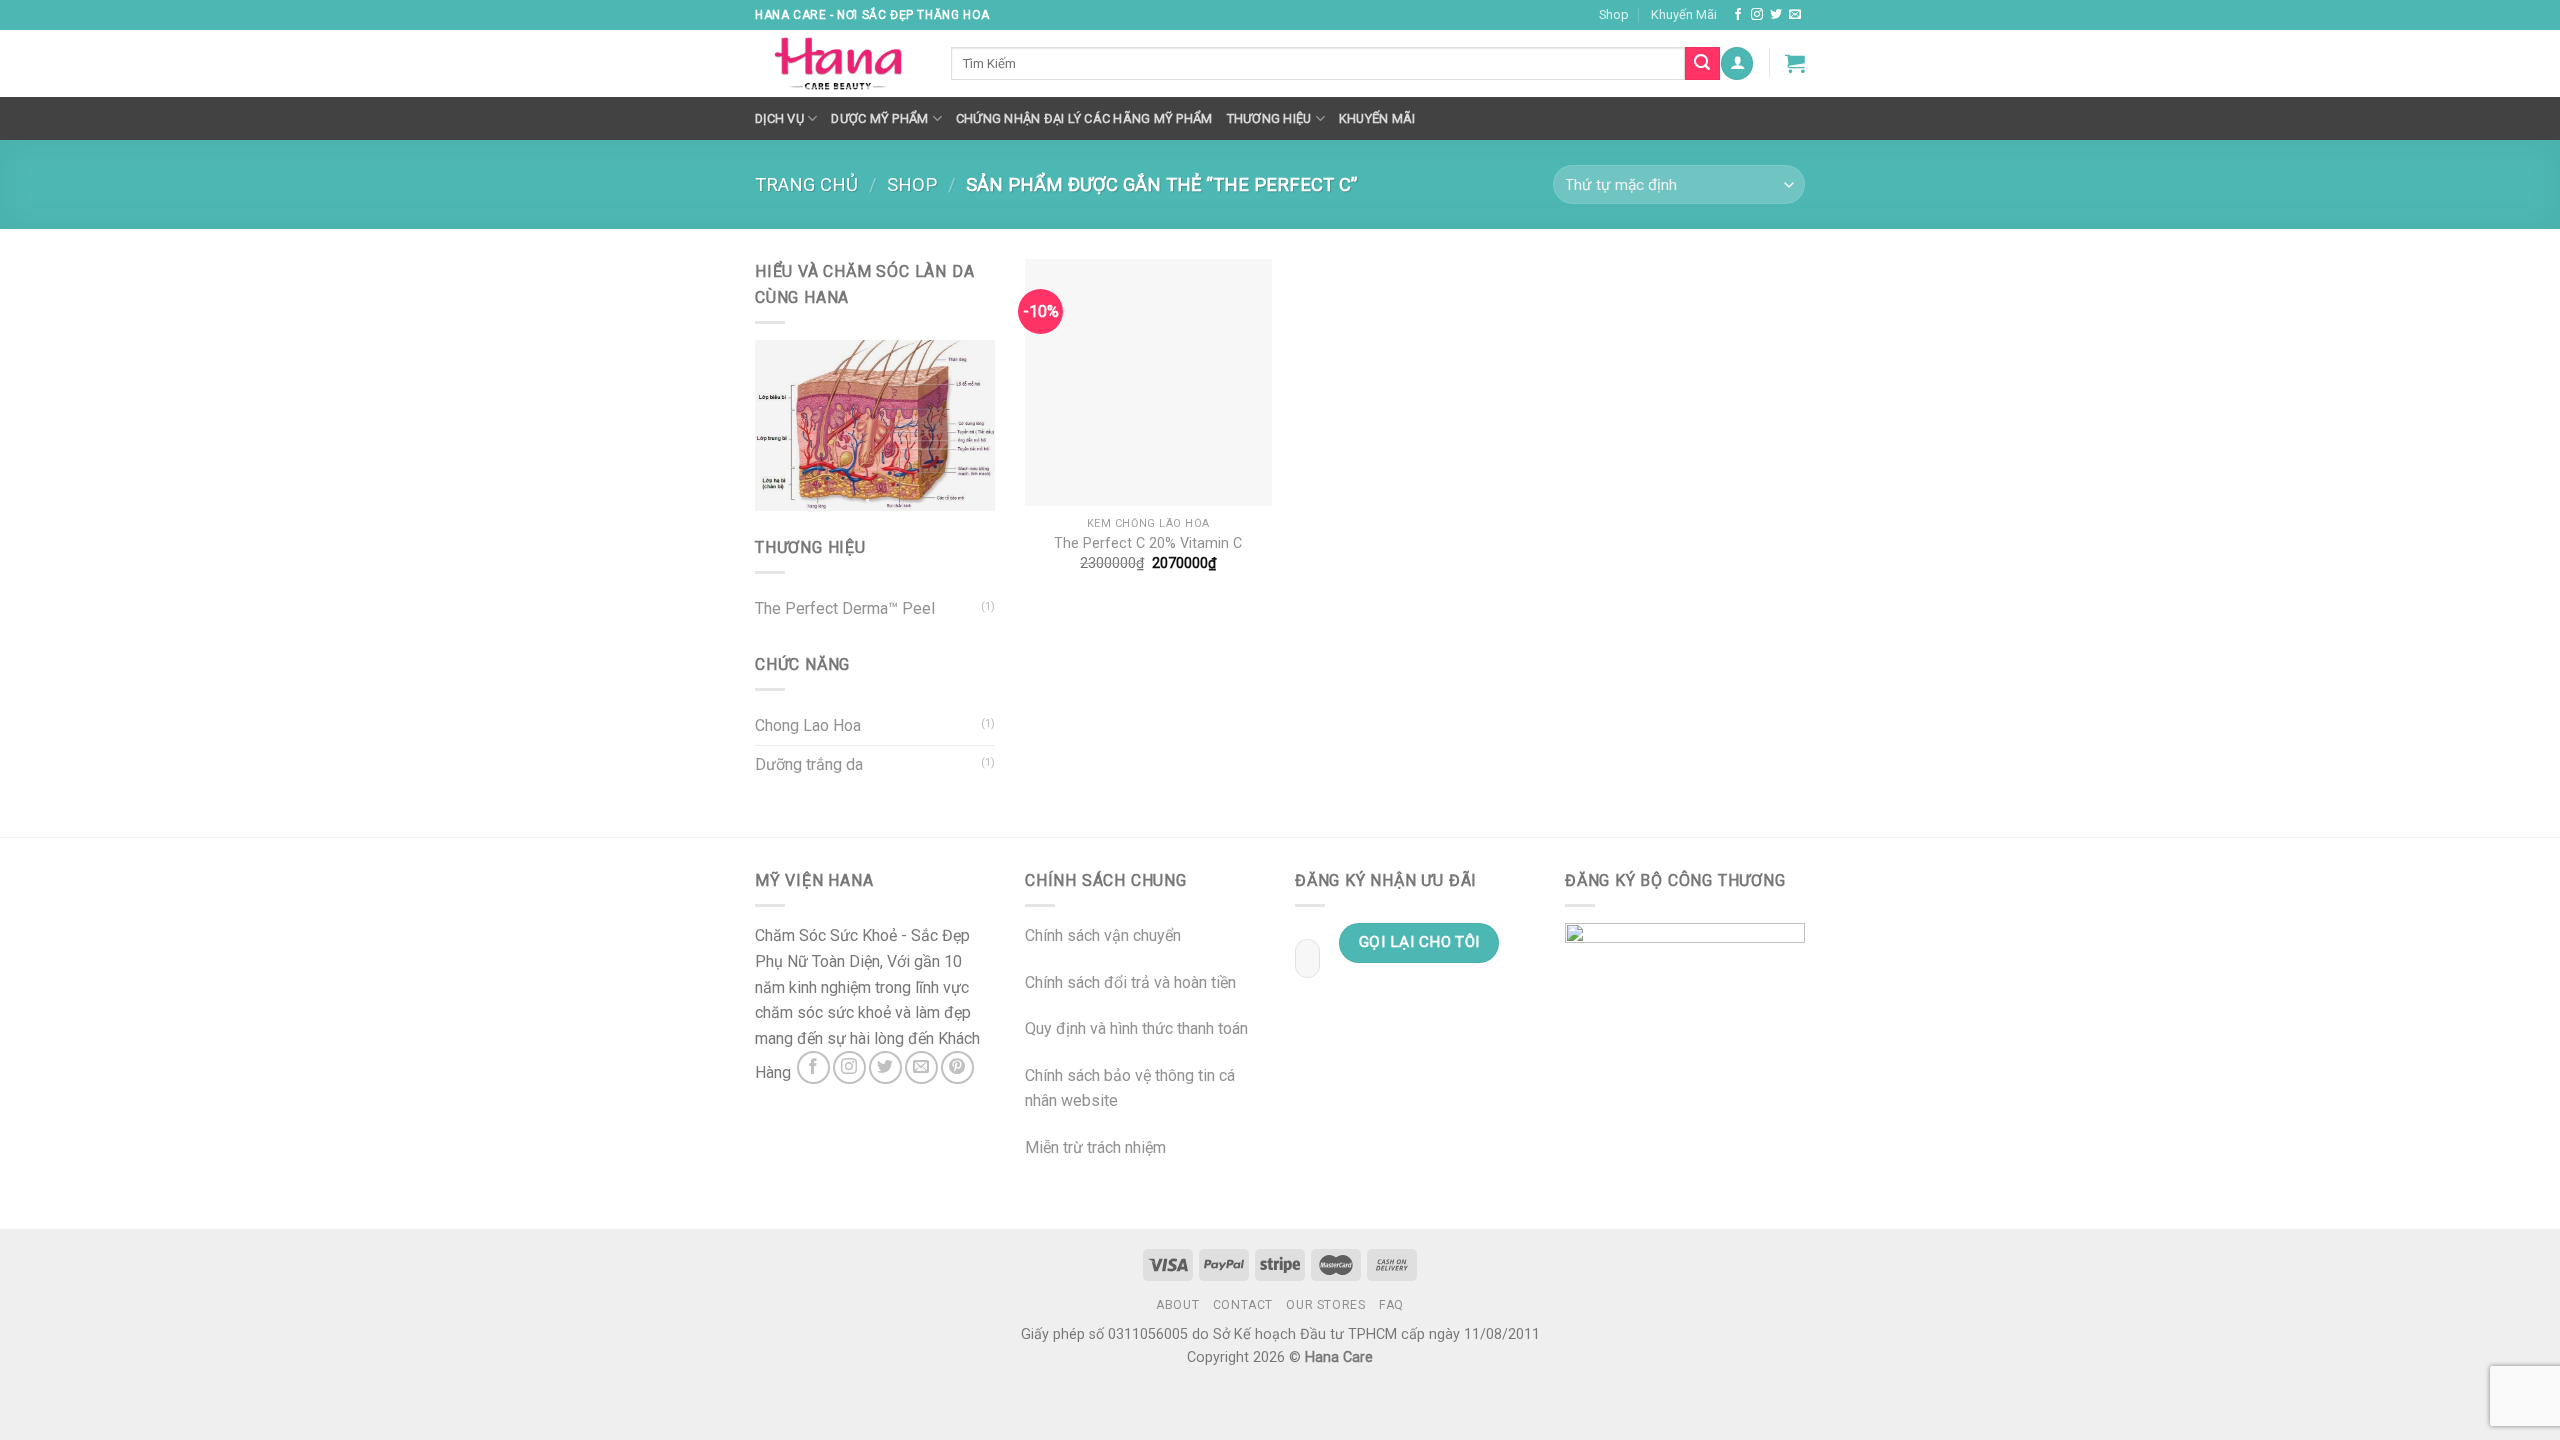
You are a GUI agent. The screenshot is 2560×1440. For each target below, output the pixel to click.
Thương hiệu (1269, 118)
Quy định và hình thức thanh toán (1136, 1028)
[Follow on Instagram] (1757, 15)
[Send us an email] (1795, 15)
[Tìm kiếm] (1702, 64)
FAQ (1391, 1305)
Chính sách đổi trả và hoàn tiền (1130, 982)
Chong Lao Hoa (808, 725)
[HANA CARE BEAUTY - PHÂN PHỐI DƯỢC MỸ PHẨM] (838, 64)
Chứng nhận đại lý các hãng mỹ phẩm (1084, 118)
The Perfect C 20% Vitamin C (1148, 543)
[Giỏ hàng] (1795, 63)
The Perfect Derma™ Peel (845, 608)
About (1177, 1305)
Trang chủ (806, 184)
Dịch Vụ (779, 118)
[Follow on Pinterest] (957, 1067)
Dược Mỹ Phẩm (879, 118)
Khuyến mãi (1377, 118)
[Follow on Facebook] (1738, 15)
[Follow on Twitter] (1776, 15)
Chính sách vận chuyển (1103, 935)
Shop (1614, 14)
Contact (1243, 1305)
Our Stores (1325, 1305)
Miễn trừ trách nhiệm (1095, 1147)
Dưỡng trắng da (809, 764)
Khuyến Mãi (1684, 14)
